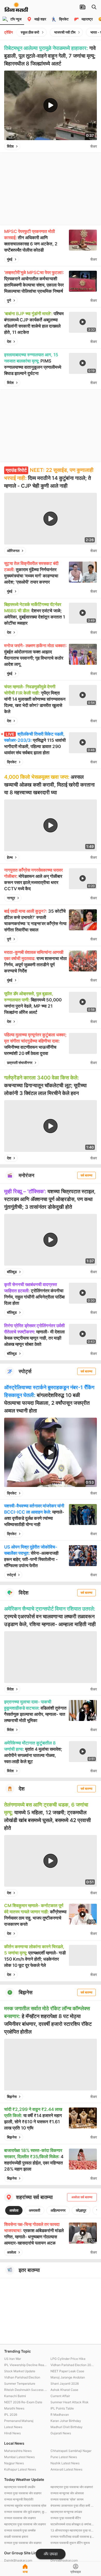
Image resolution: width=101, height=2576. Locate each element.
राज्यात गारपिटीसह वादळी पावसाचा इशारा (72, 2537)
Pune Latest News (64, 2457)
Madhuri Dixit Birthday (67, 2427)
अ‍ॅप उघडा (51, 2554)
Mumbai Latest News (19, 2457)
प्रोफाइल (76, 2572)
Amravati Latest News (66, 2469)
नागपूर (11, 898)
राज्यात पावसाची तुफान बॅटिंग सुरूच (70, 2543)
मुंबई (10, 259)
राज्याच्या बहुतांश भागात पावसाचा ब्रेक (25, 2506)
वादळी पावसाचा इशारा (16, 2537)
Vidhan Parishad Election (22, 2377)
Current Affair (60, 2396)
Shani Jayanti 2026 (65, 2384)
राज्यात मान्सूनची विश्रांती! (19, 2499)
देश (9, 341)
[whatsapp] (85, 146)
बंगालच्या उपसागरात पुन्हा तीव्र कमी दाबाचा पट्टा (72, 2506)
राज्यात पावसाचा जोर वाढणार (20, 2518)
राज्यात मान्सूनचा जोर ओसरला (67, 2493)
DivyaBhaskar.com (64, 2560)
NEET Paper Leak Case (67, 2371)
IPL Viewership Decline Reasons (26, 2365)
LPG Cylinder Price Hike (68, 2359)
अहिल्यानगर (58, 2210)
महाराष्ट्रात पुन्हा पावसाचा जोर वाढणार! (72, 2487)
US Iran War (13, 2359)
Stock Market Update (20, 2371)
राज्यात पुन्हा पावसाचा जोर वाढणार (23, 2493)
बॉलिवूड (12, 1272)
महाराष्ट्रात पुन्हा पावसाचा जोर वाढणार (25, 2524)
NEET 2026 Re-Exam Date (23, 2402)
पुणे (9, 300)
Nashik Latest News (65, 2463)
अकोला (14, 2210)
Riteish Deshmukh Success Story (26, 2390)
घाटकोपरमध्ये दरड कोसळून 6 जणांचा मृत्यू (72, 2524)
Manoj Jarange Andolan (68, 2377)
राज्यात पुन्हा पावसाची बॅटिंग (66, 2518)
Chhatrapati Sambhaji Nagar (71, 2451)
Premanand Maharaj (19, 2421)
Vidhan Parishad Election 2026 (72, 2365)
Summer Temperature (20, 2384)
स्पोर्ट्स (11, 1575)
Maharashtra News (18, 2451)
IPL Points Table (62, 2408)
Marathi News (14, 2408)
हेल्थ (10, 857)
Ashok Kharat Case (64, 2390)
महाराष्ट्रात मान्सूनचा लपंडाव (66, 2512)
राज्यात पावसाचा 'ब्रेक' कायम (67, 2499)
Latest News (13, 2427)
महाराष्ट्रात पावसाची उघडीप (20, 2487)
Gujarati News (61, 2433)
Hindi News (12, 2433)
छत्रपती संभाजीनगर (20, 1063)
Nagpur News (14, 2463)
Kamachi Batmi (15, 2396)
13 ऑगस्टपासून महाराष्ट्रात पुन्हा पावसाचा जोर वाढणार (72, 2530)
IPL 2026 (11, 2415)
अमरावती (34, 2210)
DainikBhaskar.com (18, 2560)
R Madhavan (60, 2415)
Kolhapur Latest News (20, 2469)
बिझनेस (12, 2097)
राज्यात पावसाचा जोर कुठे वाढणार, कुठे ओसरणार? (26, 2512)
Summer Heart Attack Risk (70, 2402)
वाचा (25, 2572)
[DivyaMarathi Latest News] (16, 9)
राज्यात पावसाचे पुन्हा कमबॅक (20, 2530)
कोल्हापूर (81, 2210)
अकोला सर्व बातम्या (82, 2197)
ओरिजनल (13, 551)
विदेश (10, 146)
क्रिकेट (12, 762)
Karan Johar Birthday (66, 2421)
